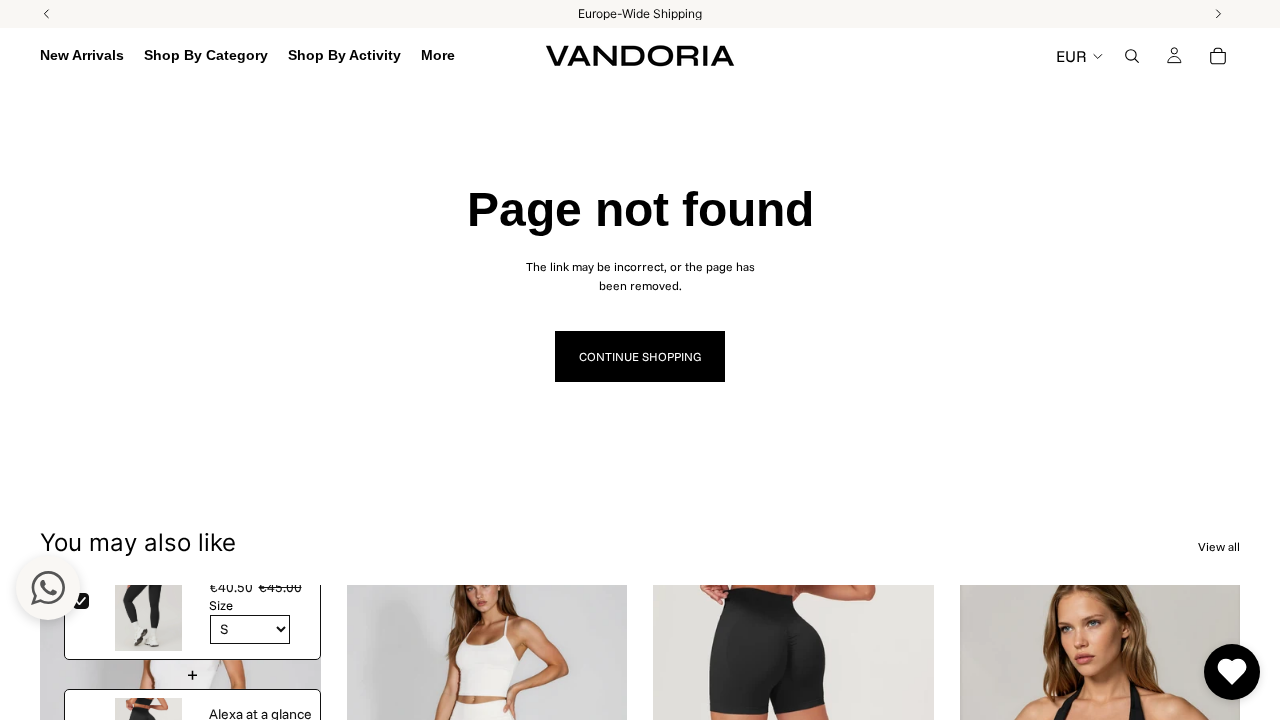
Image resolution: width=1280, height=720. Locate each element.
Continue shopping (640, 356)
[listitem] (438, 56)
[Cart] (1218, 56)
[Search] (1132, 56)
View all (1219, 546)
